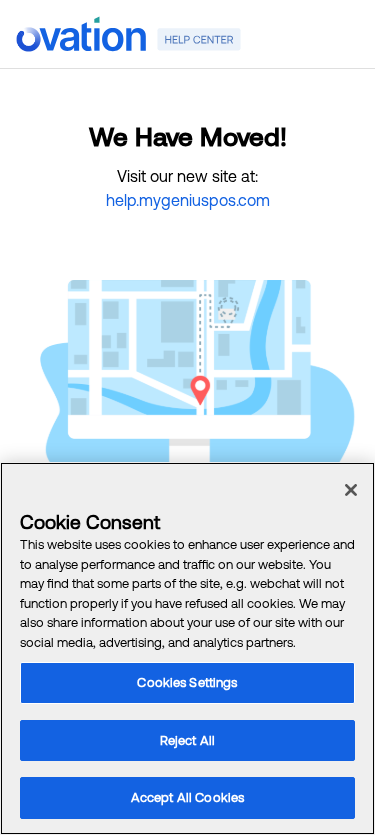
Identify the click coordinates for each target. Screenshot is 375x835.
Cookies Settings (187, 682)
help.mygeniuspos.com (188, 200)
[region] (187, 648)
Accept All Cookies (187, 797)
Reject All (187, 740)
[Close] (351, 490)
